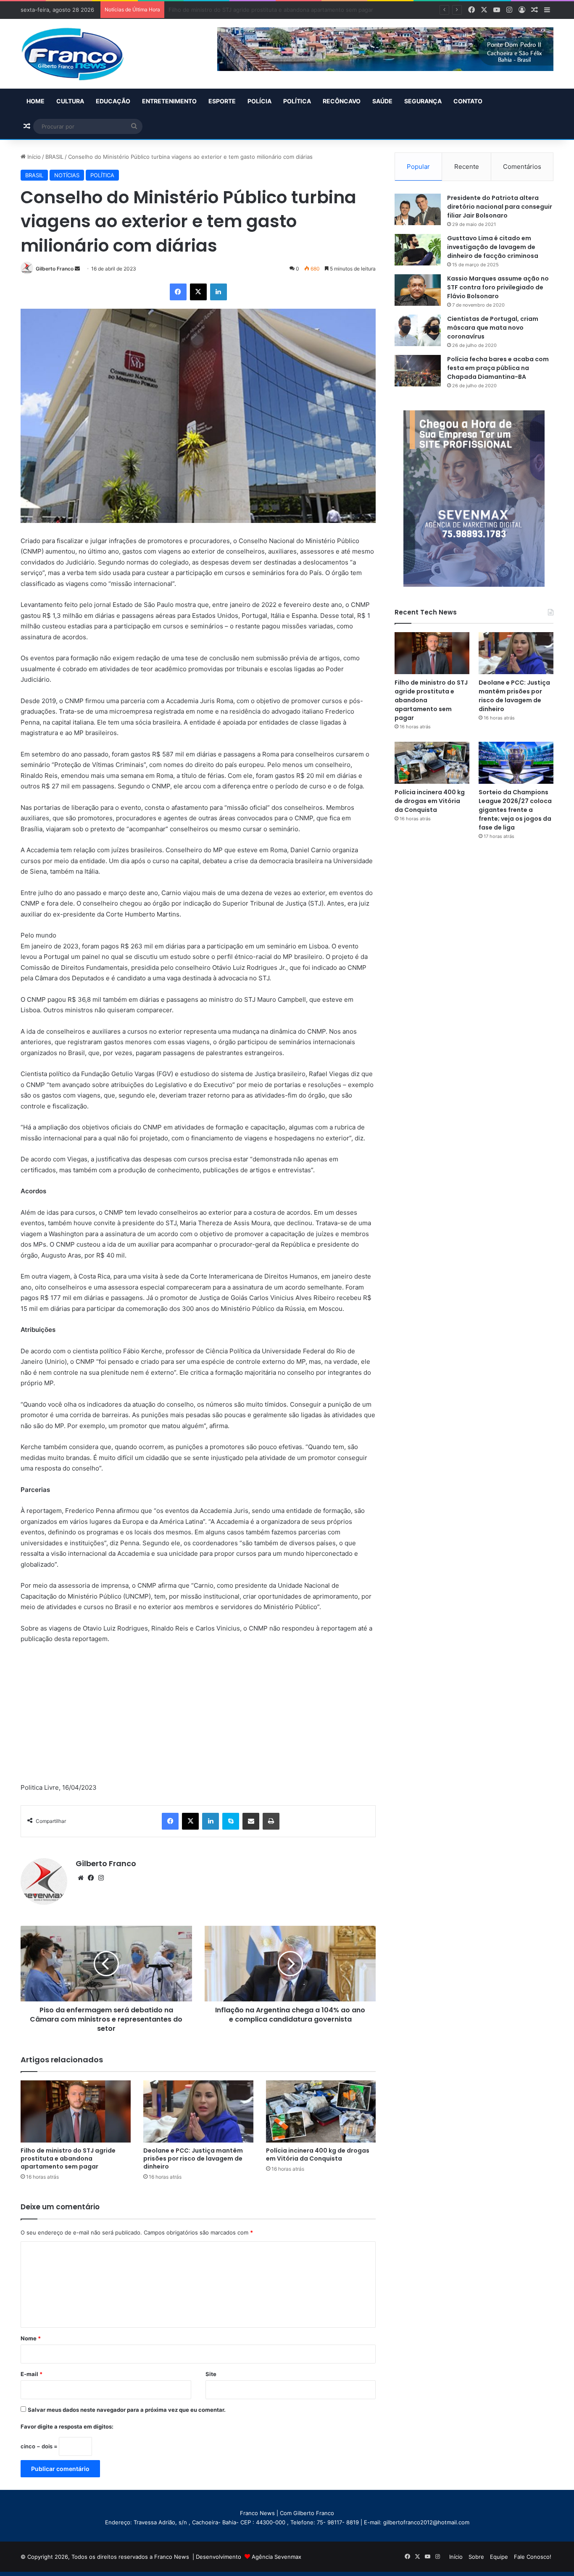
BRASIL (54, 157)
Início (33, 157)
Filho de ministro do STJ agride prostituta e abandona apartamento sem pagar (68, 2158)
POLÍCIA (259, 101)
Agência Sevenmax (276, 2557)
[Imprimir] (271, 1821)
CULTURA (70, 101)
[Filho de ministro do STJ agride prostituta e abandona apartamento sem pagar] (76, 2111)
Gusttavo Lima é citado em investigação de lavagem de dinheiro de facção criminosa (493, 247)
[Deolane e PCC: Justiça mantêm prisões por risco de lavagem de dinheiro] (198, 2111)
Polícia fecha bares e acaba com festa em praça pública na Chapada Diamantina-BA (498, 368)
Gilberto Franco (55, 269)
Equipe (499, 2557)
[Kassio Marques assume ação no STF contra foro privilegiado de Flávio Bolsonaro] (418, 290)
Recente (467, 167)
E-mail (32, 2374)
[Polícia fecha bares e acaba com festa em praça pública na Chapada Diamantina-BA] (418, 371)
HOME (36, 101)
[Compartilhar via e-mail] (251, 1821)
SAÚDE (382, 101)
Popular (418, 167)
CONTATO (468, 101)
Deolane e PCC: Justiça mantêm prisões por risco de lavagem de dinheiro (265, 10)
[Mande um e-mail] (77, 269)
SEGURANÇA (423, 101)
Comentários (522, 167)
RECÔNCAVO (342, 101)
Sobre (476, 2557)
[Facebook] (178, 292)
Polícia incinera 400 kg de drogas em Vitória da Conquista (318, 2155)
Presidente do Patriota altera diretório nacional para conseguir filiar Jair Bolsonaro (500, 207)
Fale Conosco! (533, 2557)
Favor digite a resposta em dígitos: (67, 2426)
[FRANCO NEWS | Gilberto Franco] (81, 54)
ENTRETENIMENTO (169, 101)
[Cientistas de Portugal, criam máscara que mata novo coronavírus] (418, 330)
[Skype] (231, 1821)
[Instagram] (101, 1878)
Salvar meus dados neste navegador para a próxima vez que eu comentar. (127, 2410)
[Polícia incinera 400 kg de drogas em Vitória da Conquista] (321, 2111)
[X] (198, 292)
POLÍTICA (297, 101)
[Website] (81, 1878)
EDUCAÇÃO (113, 101)
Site (211, 2374)
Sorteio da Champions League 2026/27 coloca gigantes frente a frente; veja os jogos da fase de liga (515, 810)
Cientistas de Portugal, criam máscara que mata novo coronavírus (493, 328)
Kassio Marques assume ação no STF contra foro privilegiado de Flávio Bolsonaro (498, 287)
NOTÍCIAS (67, 175)
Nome (31, 2338)
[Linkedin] (219, 292)
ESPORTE (222, 101)
